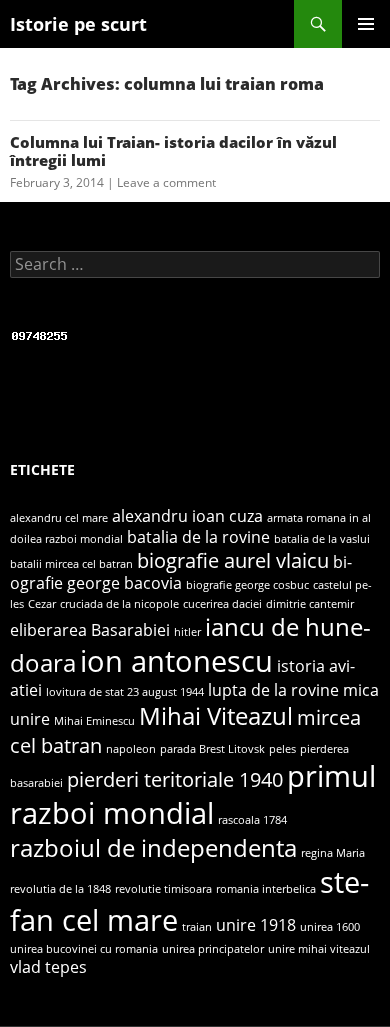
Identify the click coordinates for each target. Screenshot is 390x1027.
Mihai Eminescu (94, 721)
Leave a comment (166, 182)
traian (197, 927)
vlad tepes (48, 967)
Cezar (42, 604)
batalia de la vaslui (322, 539)
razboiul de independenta (153, 847)
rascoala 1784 (252, 820)
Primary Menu (366, 24)
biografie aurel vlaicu (233, 560)
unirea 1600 (330, 927)
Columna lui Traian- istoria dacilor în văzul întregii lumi (173, 151)
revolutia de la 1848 (60, 889)
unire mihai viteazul (319, 949)
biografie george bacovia (181, 572)
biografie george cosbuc (247, 585)
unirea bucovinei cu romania (84, 949)
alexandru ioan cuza (187, 516)
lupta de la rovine (273, 690)
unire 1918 (256, 925)
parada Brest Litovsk (212, 749)
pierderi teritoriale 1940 (175, 779)
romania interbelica (266, 889)
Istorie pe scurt (78, 24)
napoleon (131, 749)
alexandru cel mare (59, 518)
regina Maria (333, 853)
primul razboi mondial (193, 795)
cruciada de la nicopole (119, 604)
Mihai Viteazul (216, 715)
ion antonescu (176, 661)
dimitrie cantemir (310, 604)
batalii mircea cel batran (71, 564)
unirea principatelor (213, 949)
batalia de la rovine (198, 537)
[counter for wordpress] (40, 334)
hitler (187, 632)
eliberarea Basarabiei (90, 630)
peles (282, 749)
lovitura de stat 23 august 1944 (125, 692)
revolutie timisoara (163, 889)
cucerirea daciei (222, 604)
